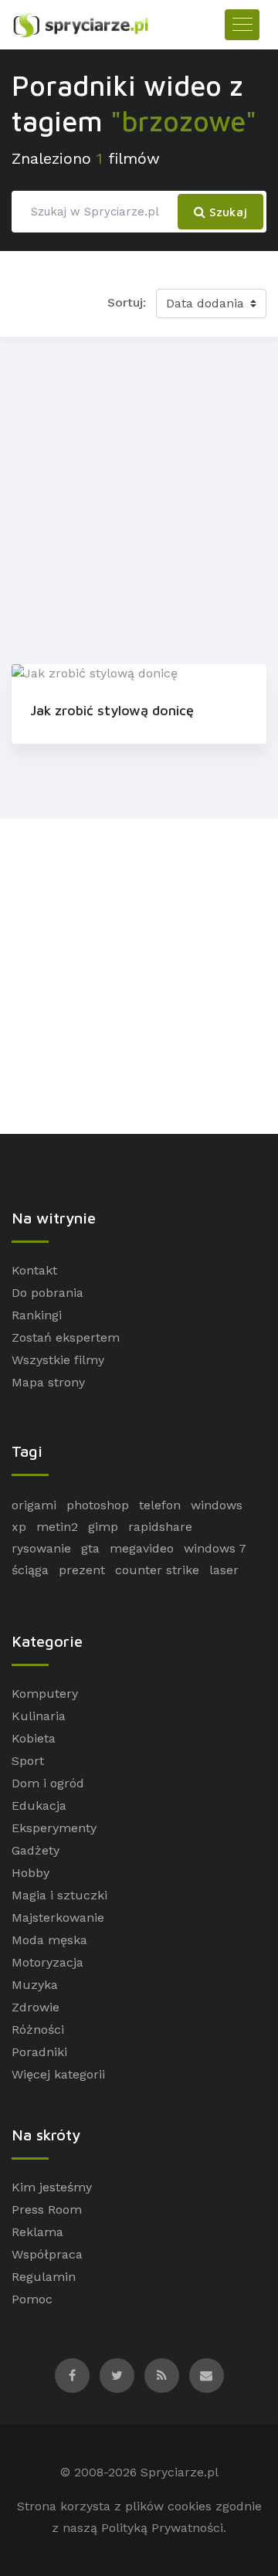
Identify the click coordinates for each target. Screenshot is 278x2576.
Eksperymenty (54, 1828)
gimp (103, 1527)
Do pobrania (47, 1293)
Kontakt (34, 1270)
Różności (38, 2030)
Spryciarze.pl (180, 2472)
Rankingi (37, 1315)
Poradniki (39, 2052)
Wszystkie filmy (58, 1360)
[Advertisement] (139, 497)
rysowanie (41, 1548)
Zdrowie (36, 2007)
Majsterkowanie (58, 1918)
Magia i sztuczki (59, 1895)
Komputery (45, 1694)
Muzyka (35, 1985)
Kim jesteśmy (52, 2187)
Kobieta (34, 1738)
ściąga (30, 1570)
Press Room (47, 2209)
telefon (160, 1505)
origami (34, 1505)
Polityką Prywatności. (164, 2528)
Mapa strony (48, 1382)
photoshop (98, 1505)
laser (224, 1570)
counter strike (157, 1570)
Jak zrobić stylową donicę (112, 710)
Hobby (31, 1873)
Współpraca (47, 2254)
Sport (28, 1761)
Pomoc (32, 2299)
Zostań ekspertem (66, 1337)
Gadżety (36, 1850)
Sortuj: (127, 302)
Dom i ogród (48, 1783)
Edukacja (39, 1806)
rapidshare (160, 1527)
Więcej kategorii (58, 2074)
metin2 (57, 1527)
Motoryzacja (47, 1962)
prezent (82, 1570)
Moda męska (49, 1940)
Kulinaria (39, 1716)
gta (90, 1548)
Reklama (37, 2232)
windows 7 (215, 1548)
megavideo (142, 1548)
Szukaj (226, 212)
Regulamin (44, 2277)
